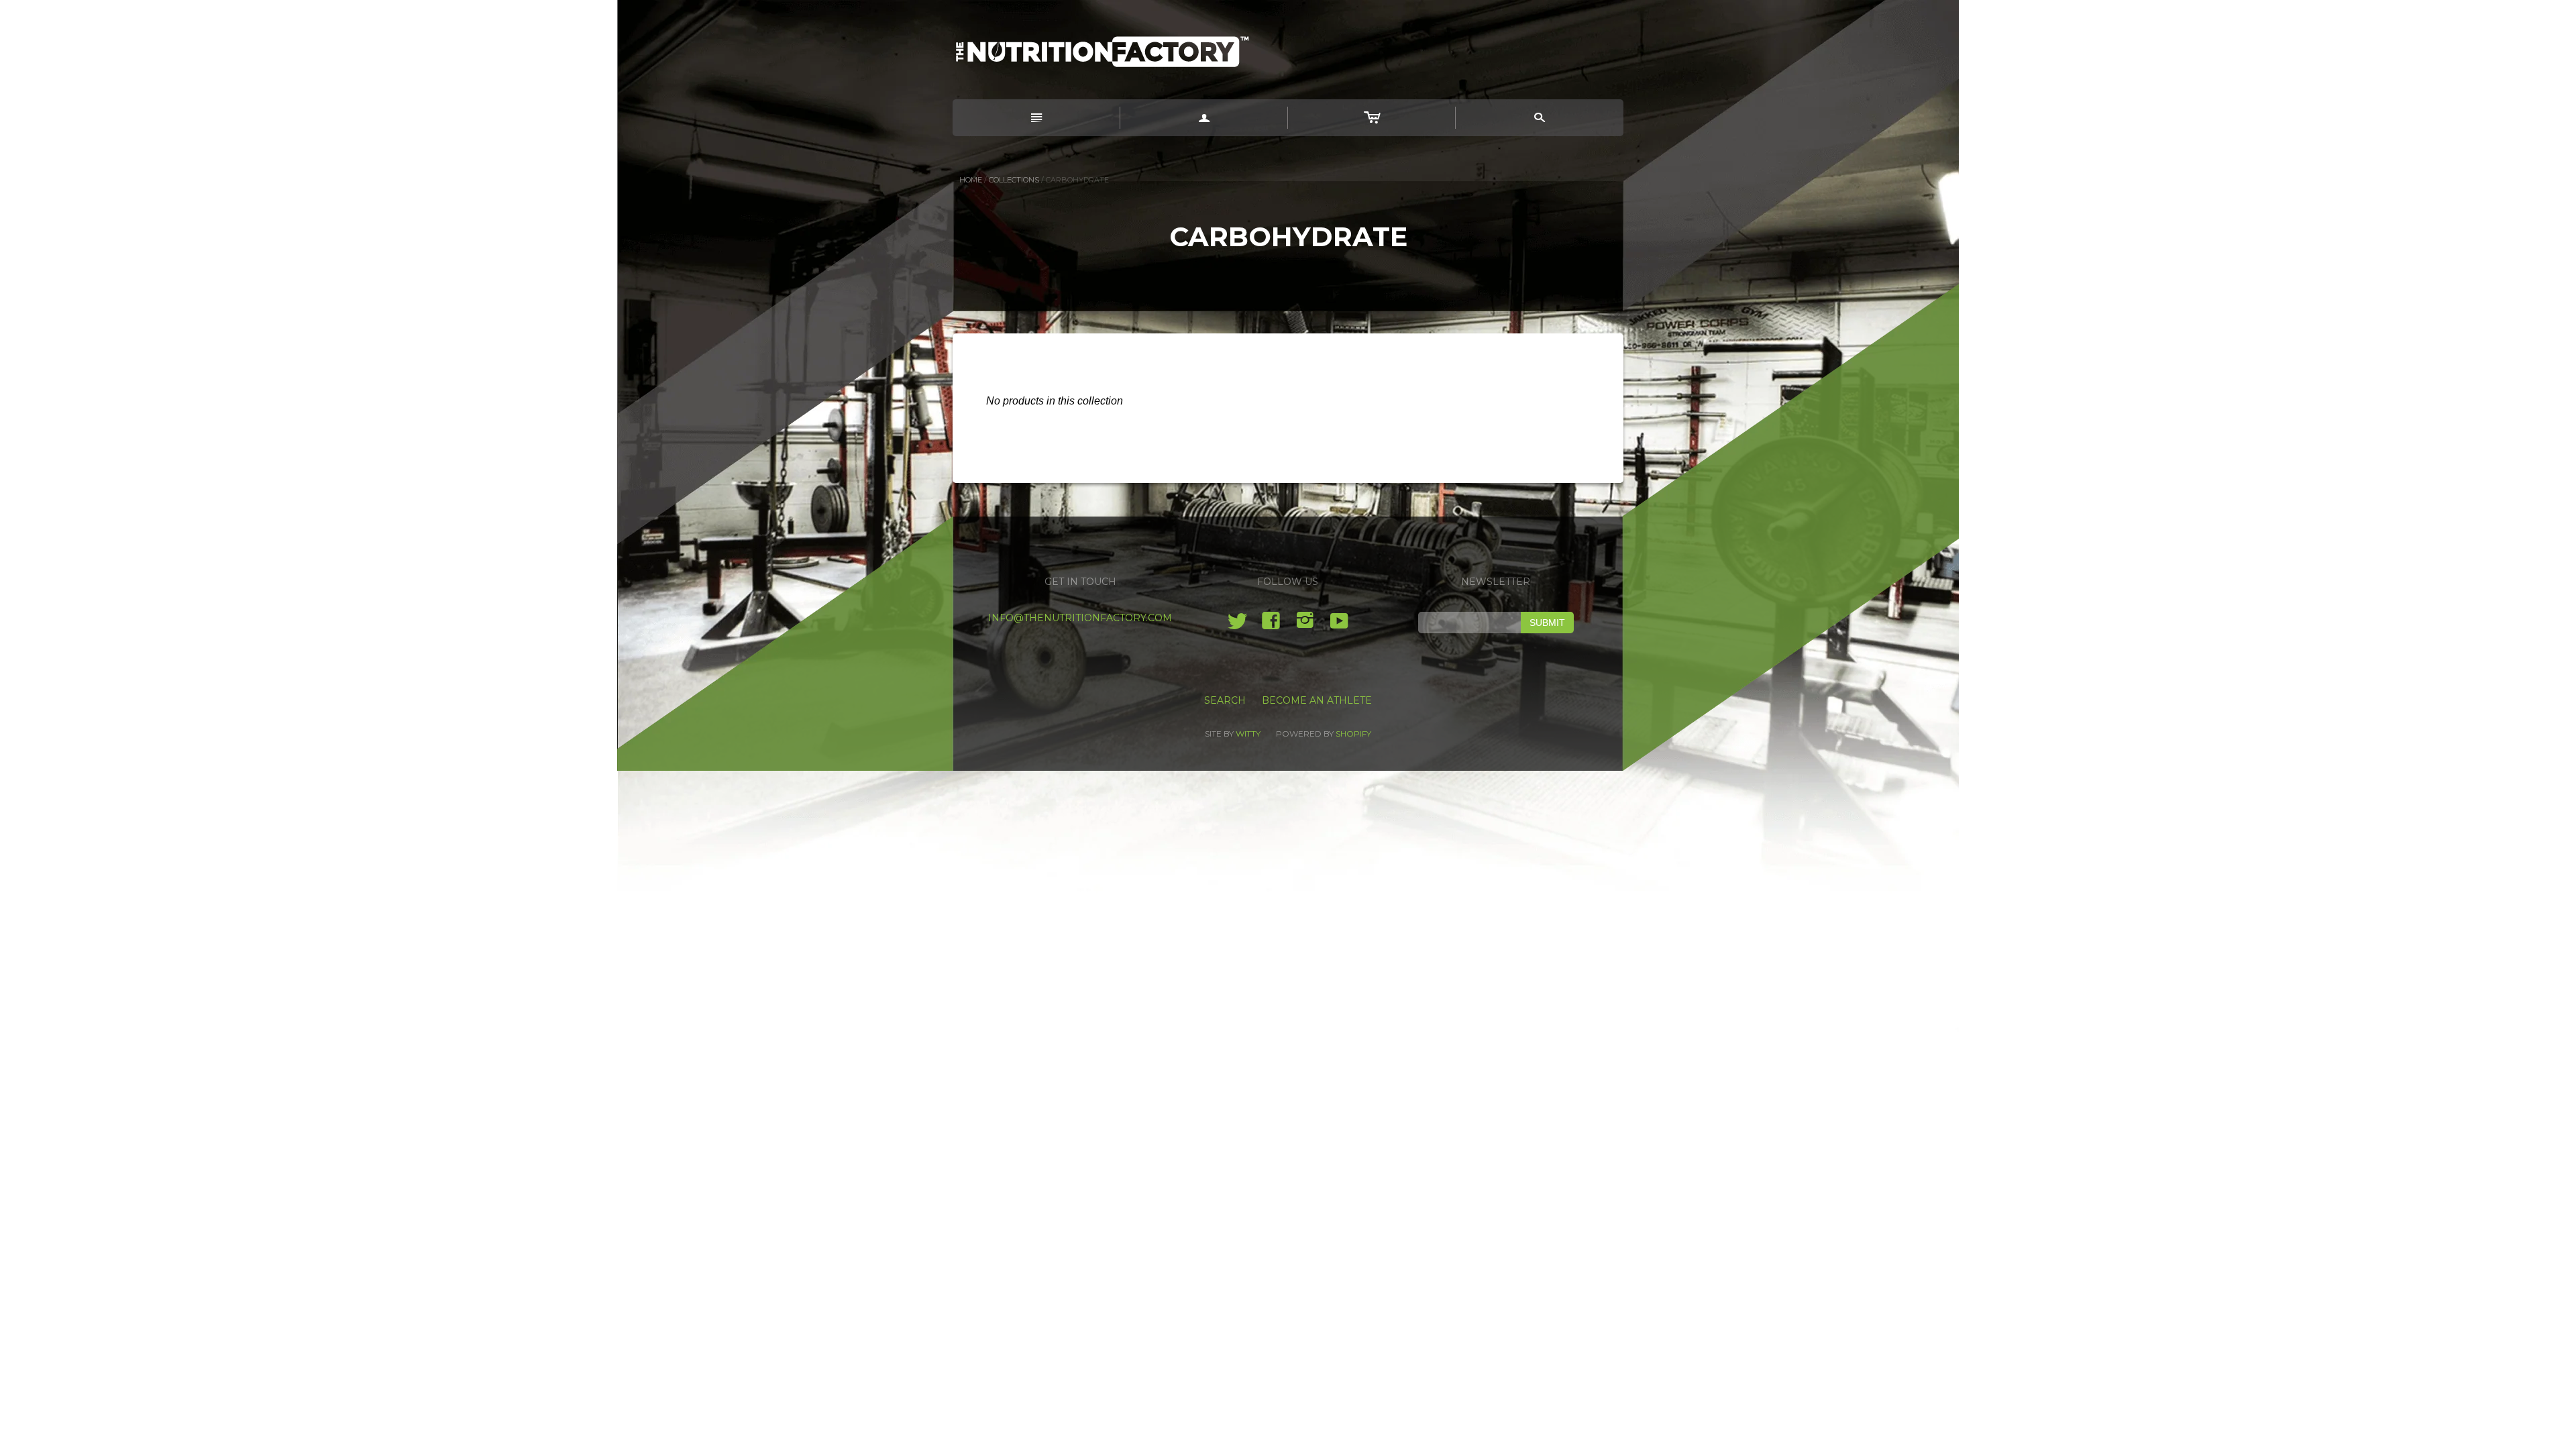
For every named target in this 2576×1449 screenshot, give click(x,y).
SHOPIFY (1353, 734)
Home (971, 180)
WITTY (1248, 734)
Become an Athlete (1317, 700)
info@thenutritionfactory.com (1080, 618)
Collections (1014, 180)
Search (1225, 700)
